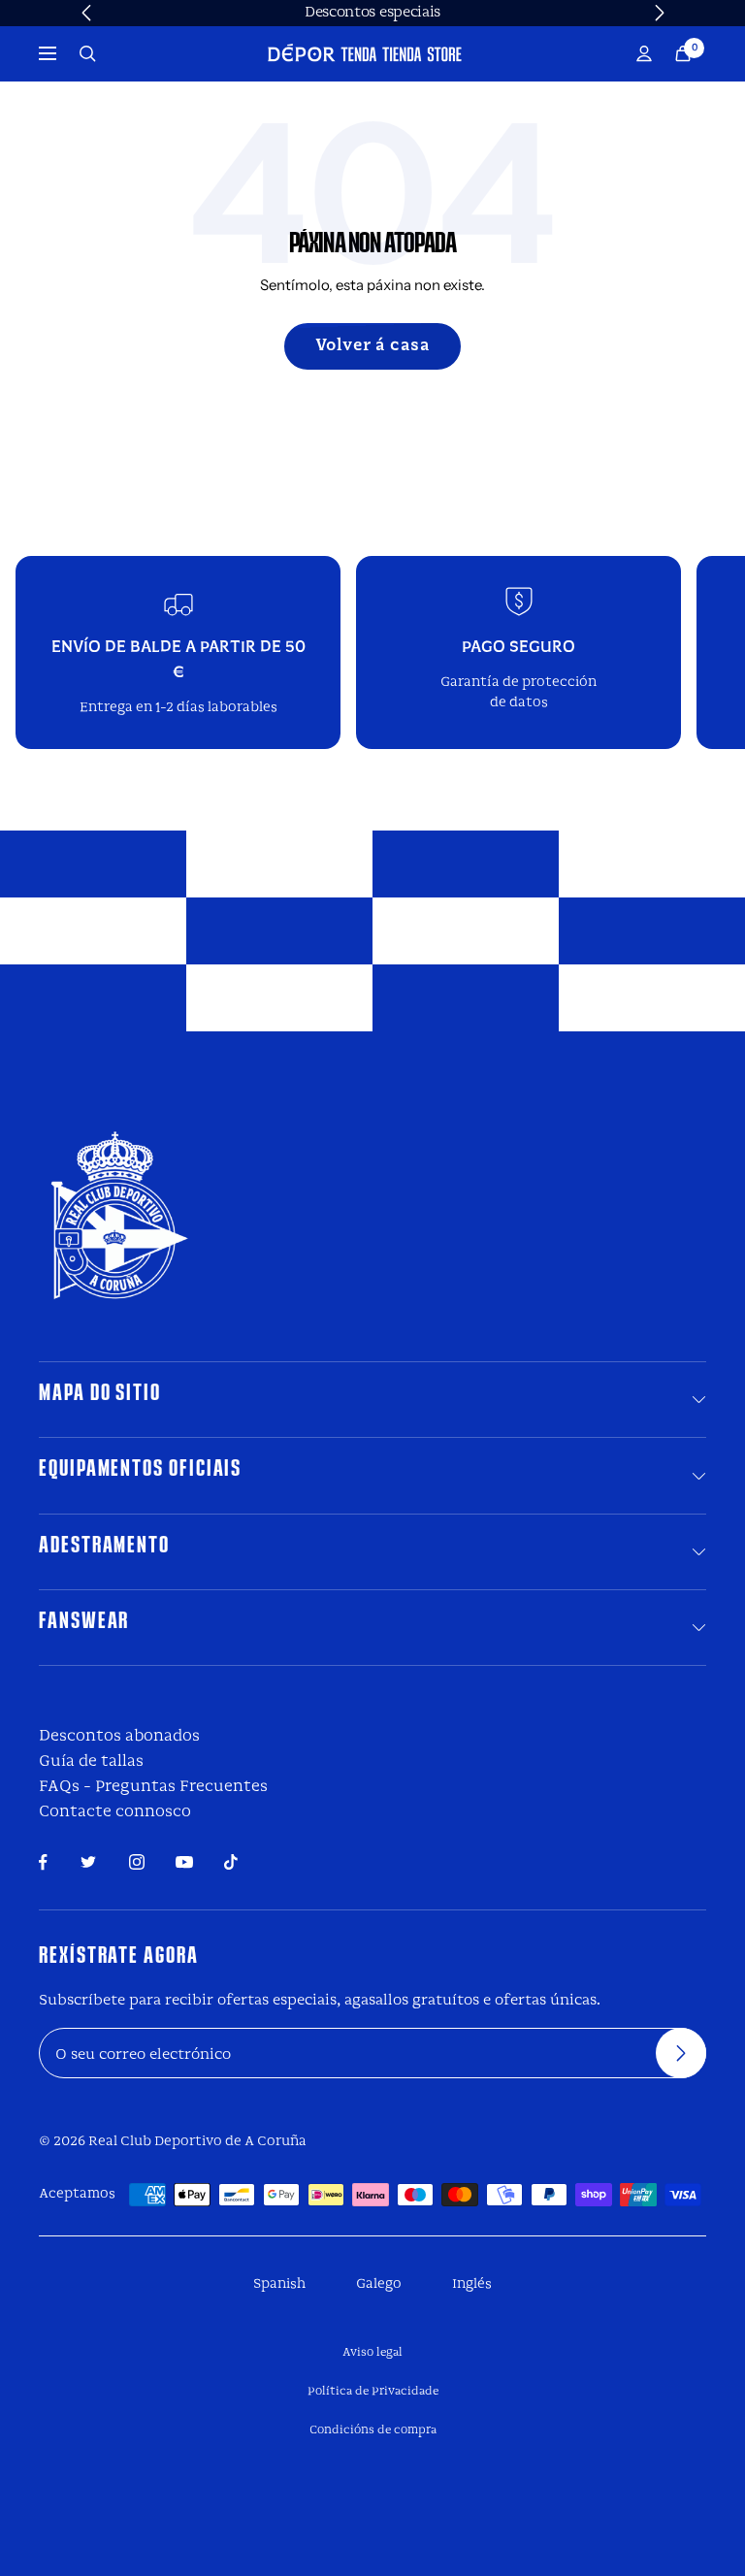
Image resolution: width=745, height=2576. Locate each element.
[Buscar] (88, 54)
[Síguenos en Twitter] (88, 1862)
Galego (379, 2284)
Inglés (472, 2284)
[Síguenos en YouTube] (184, 1862)
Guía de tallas (91, 1761)
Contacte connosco (115, 1812)
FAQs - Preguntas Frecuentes (153, 1787)
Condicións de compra (373, 2430)
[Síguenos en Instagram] (137, 1862)
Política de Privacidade (373, 2392)
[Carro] (683, 54)
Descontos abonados (119, 1736)
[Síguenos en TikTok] (231, 1862)
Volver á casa (372, 346)
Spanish (279, 2284)
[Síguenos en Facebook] (43, 1862)
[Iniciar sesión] (644, 54)
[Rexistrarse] (681, 2053)
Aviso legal (372, 2353)
